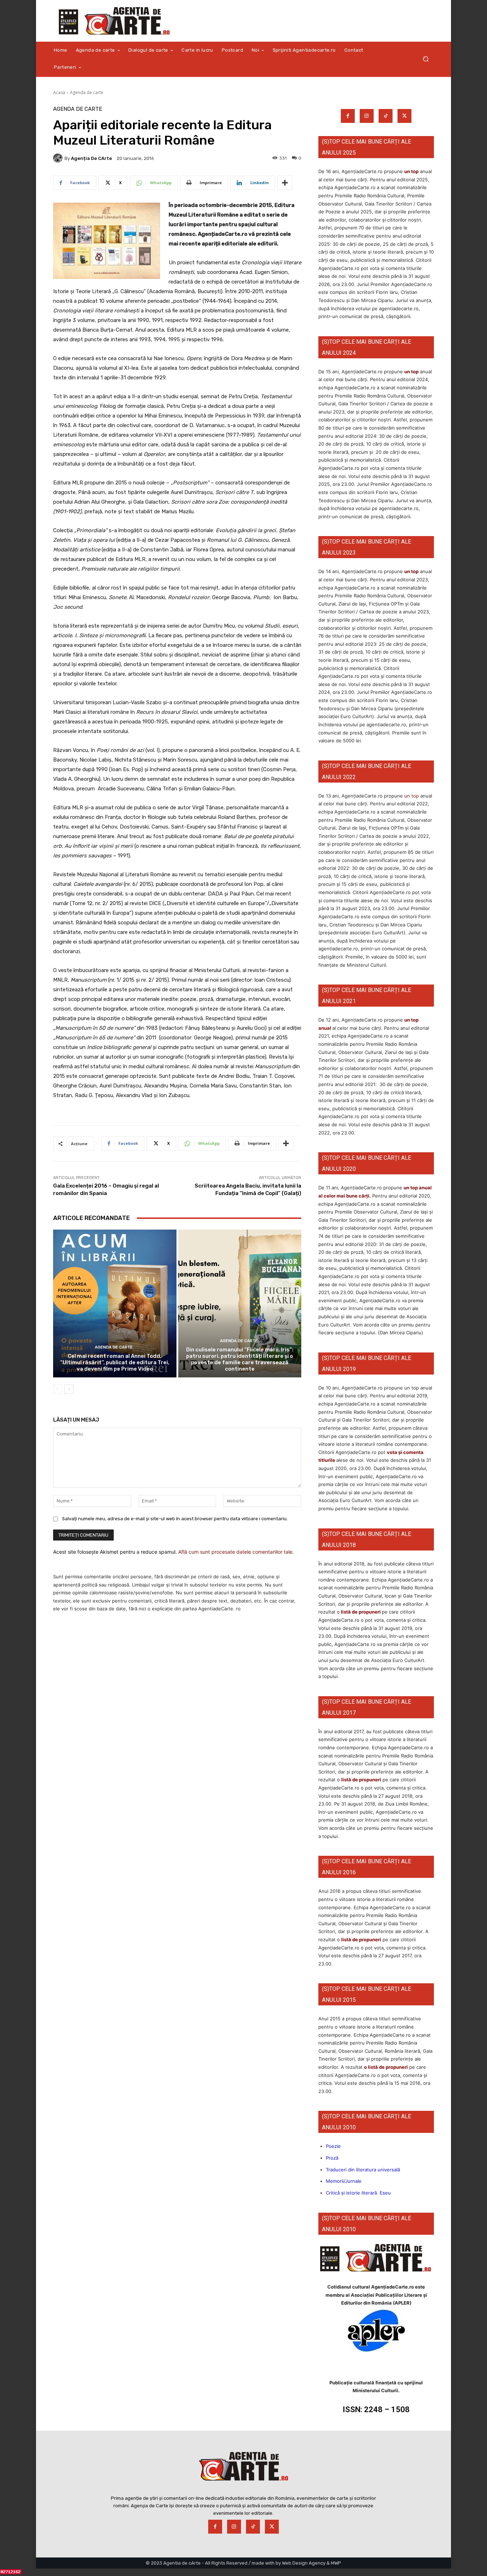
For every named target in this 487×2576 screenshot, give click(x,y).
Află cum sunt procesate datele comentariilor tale (235, 1552)
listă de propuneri (360, 1612)
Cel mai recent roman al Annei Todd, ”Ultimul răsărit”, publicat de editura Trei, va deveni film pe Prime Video (115, 1362)
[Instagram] (367, 116)
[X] (404, 116)
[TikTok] (386, 116)
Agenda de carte (87, 92)
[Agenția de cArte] (59, 158)
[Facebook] (348, 116)
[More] (285, 183)
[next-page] (69, 1389)
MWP (336, 2563)
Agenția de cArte (91, 158)
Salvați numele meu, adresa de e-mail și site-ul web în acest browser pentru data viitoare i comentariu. (175, 1519)
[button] (426, 59)
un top (411, 171)
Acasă (59, 92)
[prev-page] (58, 1389)
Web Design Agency (304, 2563)
